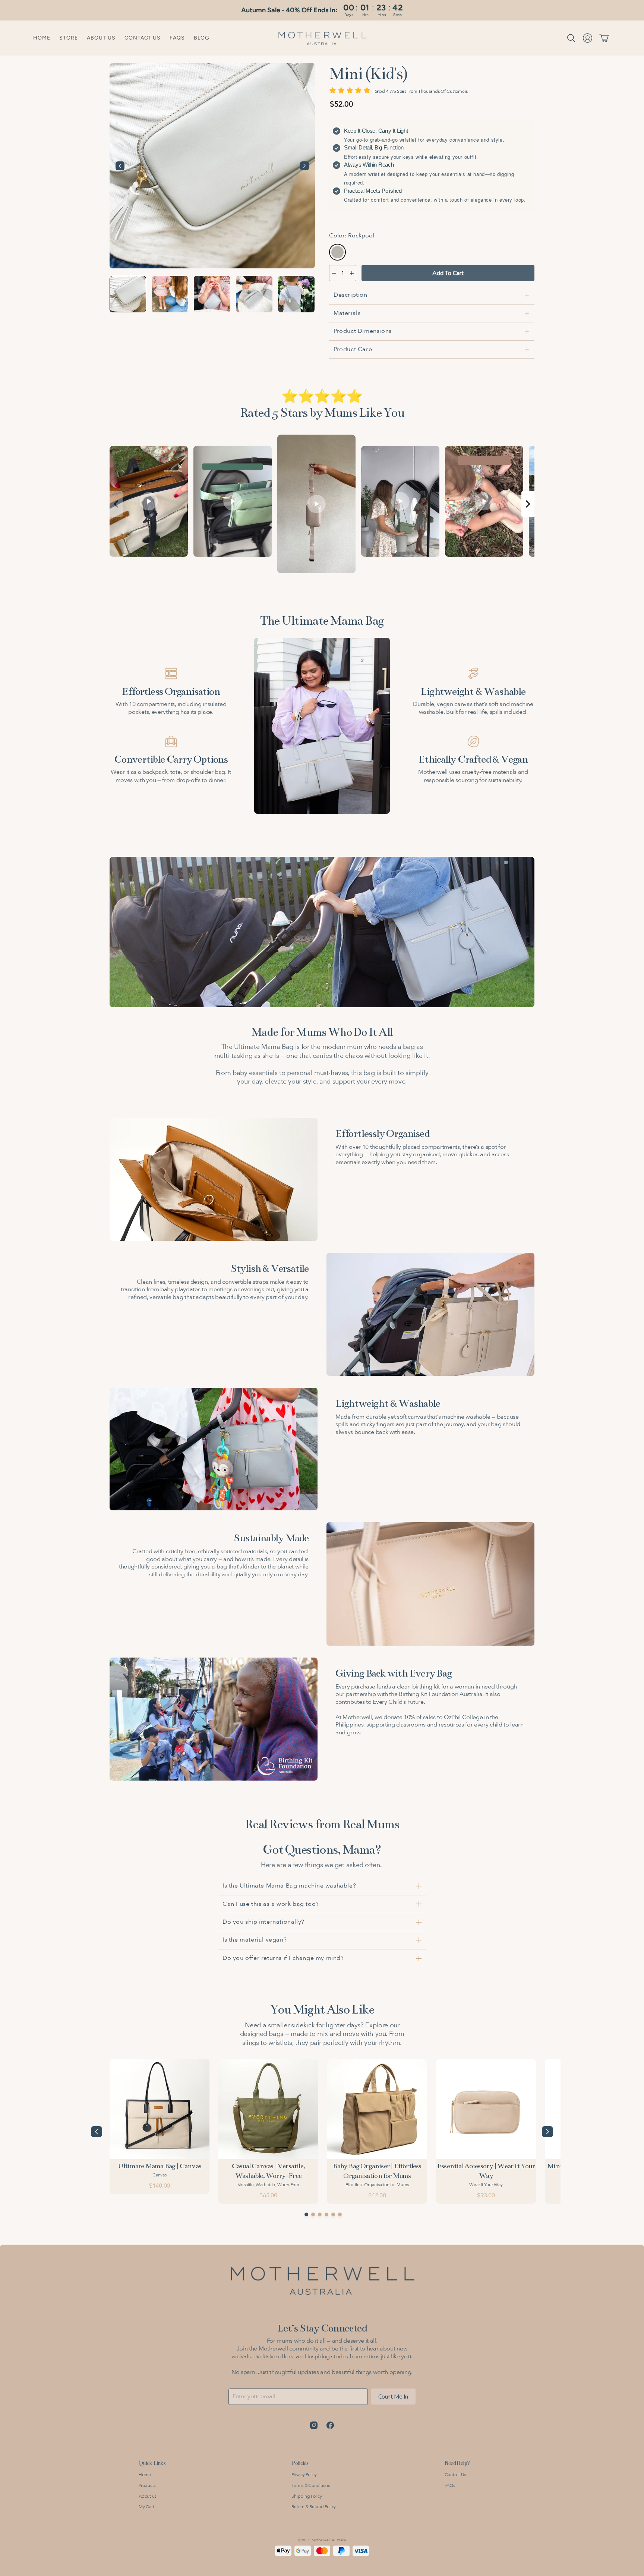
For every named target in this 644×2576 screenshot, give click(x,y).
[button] (571, 38)
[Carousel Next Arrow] (304, 166)
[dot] (306, 2214)
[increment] (352, 273)
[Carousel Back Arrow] (120, 166)
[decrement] (334, 273)
